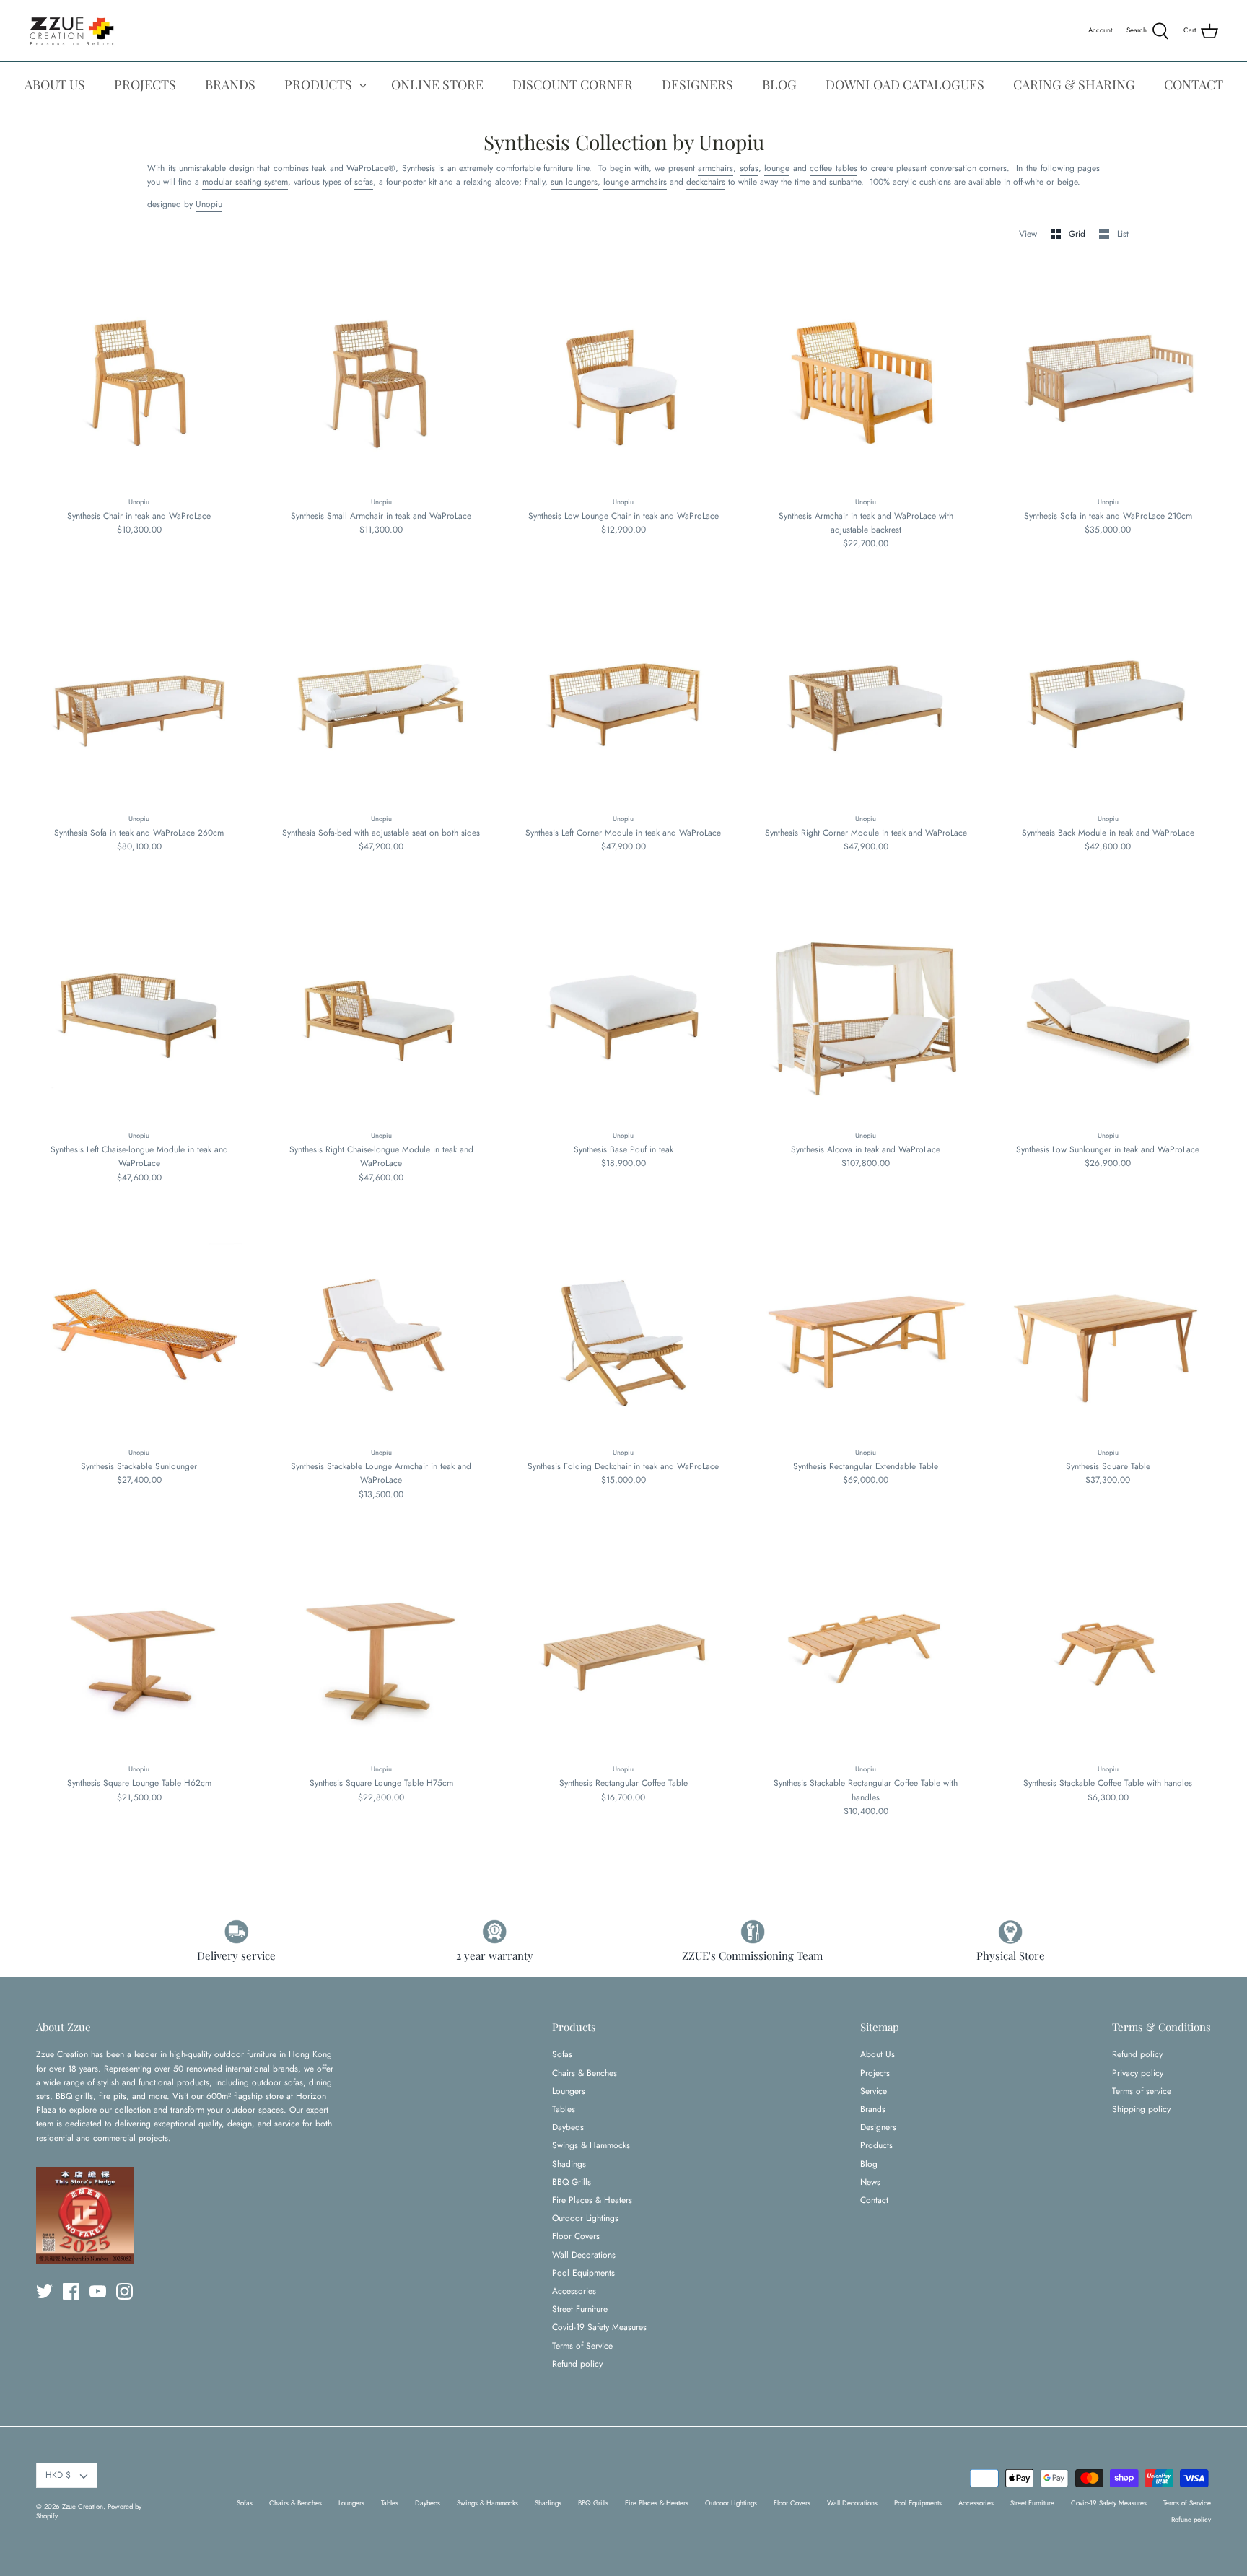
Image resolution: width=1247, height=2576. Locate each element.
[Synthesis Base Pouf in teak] (623, 1015)
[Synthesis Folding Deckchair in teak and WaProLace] (623, 1331)
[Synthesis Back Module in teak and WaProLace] (1108, 698)
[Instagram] (124, 2291)
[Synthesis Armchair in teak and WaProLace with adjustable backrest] (866, 380)
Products (876, 2145)
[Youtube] (98, 2291)
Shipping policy (1141, 2109)
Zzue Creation (83, 2507)
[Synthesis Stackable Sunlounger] (139, 1331)
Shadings (569, 2164)
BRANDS (230, 84)
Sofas (562, 2054)
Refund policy (577, 2364)
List (1123, 234)
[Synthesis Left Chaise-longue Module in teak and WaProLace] (139, 1015)
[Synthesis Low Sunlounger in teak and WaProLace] (1108, 1015)
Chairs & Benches (585, 2073)
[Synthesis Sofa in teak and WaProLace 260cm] (139, 698)
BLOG (779, 84)
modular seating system (245, 182)
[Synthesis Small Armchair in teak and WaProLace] (382, 380)
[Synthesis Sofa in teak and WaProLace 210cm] (1108, 380)
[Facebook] (71, 2291)
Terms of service (1142, 2091)
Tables (564, 2109)
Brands (873, 2109)
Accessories (574, 2291)
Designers (878, 2127)
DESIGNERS (697, 84)
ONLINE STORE (437, 84)
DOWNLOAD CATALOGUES (905, 84)
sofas (749, 168)
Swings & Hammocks (591, 2145)
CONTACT (1194, 84)
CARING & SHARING (1074, 84)
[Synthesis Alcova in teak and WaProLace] (866, 1015)
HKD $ (58, 2475)
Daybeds (568, 2127)
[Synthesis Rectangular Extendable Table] (866, 1331)
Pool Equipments (583, 2273)
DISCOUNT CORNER (573, 84)
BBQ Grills (572, 2182)
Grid (1078, 234)
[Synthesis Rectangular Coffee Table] (623, 1648)
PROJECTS (145, 84)
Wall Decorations (584, 2255)
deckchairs (706, 182)
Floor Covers (576, 2236)
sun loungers (574, 182)
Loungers (569, 2091)
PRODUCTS (318, 84)
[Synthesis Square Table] (1108, 1331)
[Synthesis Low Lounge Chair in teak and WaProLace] (623, 380)
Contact (874, 2200)
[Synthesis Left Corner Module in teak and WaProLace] (623, 698)
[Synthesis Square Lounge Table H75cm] (382, 1648)
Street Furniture (580, 2309)
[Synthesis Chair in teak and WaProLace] (139, 380)
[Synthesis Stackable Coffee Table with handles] (1108, 1648)
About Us (878, 2054)
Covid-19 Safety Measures (599, 2327)
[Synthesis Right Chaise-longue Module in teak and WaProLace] (382, 1015)
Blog (869, 2164)
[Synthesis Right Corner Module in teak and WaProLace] (866, 698)
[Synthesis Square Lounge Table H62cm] (139, 1648)
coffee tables (833, 168)
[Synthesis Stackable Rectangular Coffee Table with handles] (866, 1648)
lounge (777, 168)
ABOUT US (55, 84)
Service (874, 2091)
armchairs (716, 168)
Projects (875, 2073)
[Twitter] (44, 2291)
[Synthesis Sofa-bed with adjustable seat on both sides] (382, 698)
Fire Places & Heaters (592, 2200)
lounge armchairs (635, 182)
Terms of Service (582, 2346)
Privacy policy (1138, 2073)
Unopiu (209, 204)
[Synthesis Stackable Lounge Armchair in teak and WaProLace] (382, 1331)
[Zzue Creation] (72, 31)
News (870, 2182)
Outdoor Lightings (585, 2218)
